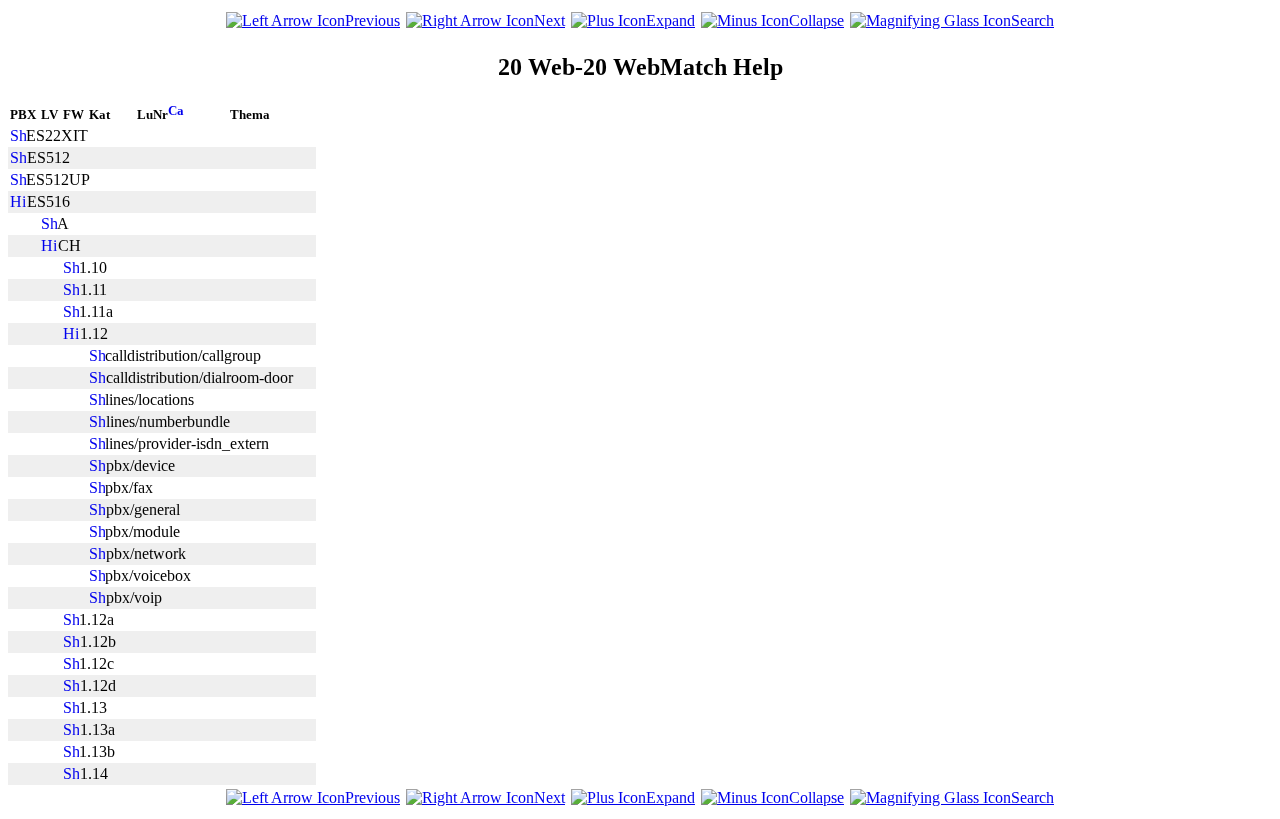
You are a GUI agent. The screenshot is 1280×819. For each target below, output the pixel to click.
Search (1032, 20)
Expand (670, 20)
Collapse (816, 20)
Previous (372, 20)
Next (549, 20)
